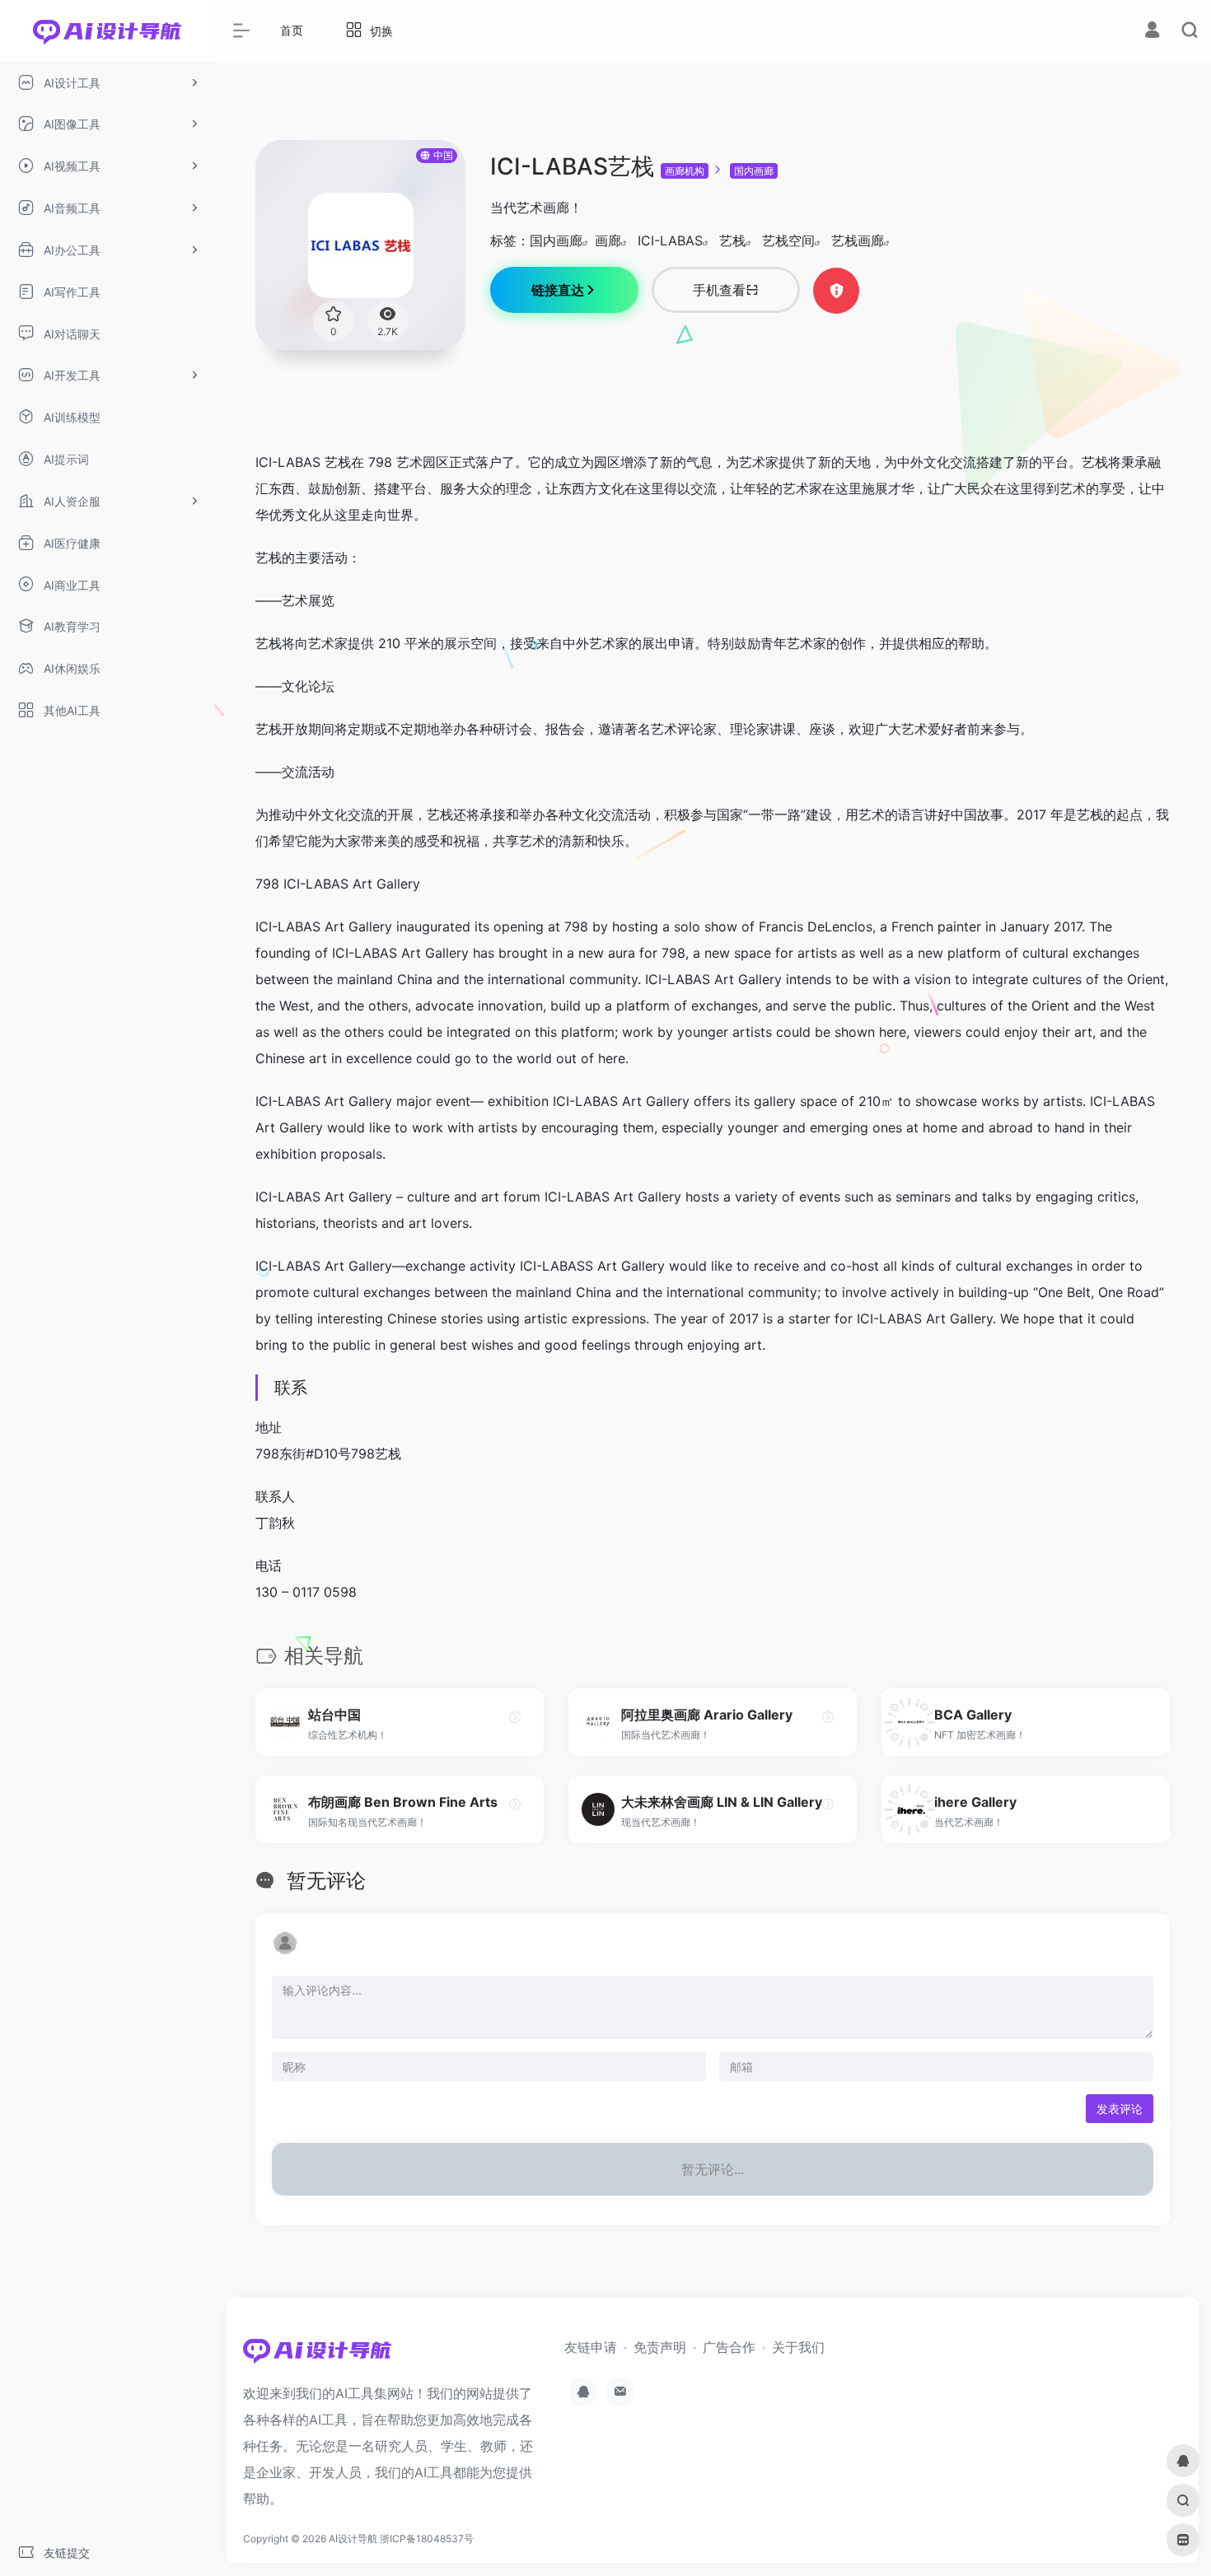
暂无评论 (326, 1881)
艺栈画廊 (858, 240)
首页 (292, 30)
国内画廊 (754, 171)
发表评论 (1120, 2109)
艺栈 (732, 240)
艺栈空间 (788, 240)
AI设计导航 (353, 2539)
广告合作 (729, 2347)
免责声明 (660, 2347)
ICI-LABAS (670, 240)
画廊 (608, 240)
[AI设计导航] (317, 2355)
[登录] (1152, 32)
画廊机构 (685, 171)
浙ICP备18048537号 (427, 2539)
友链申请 (591, 2347)
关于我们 (798, 2347)
